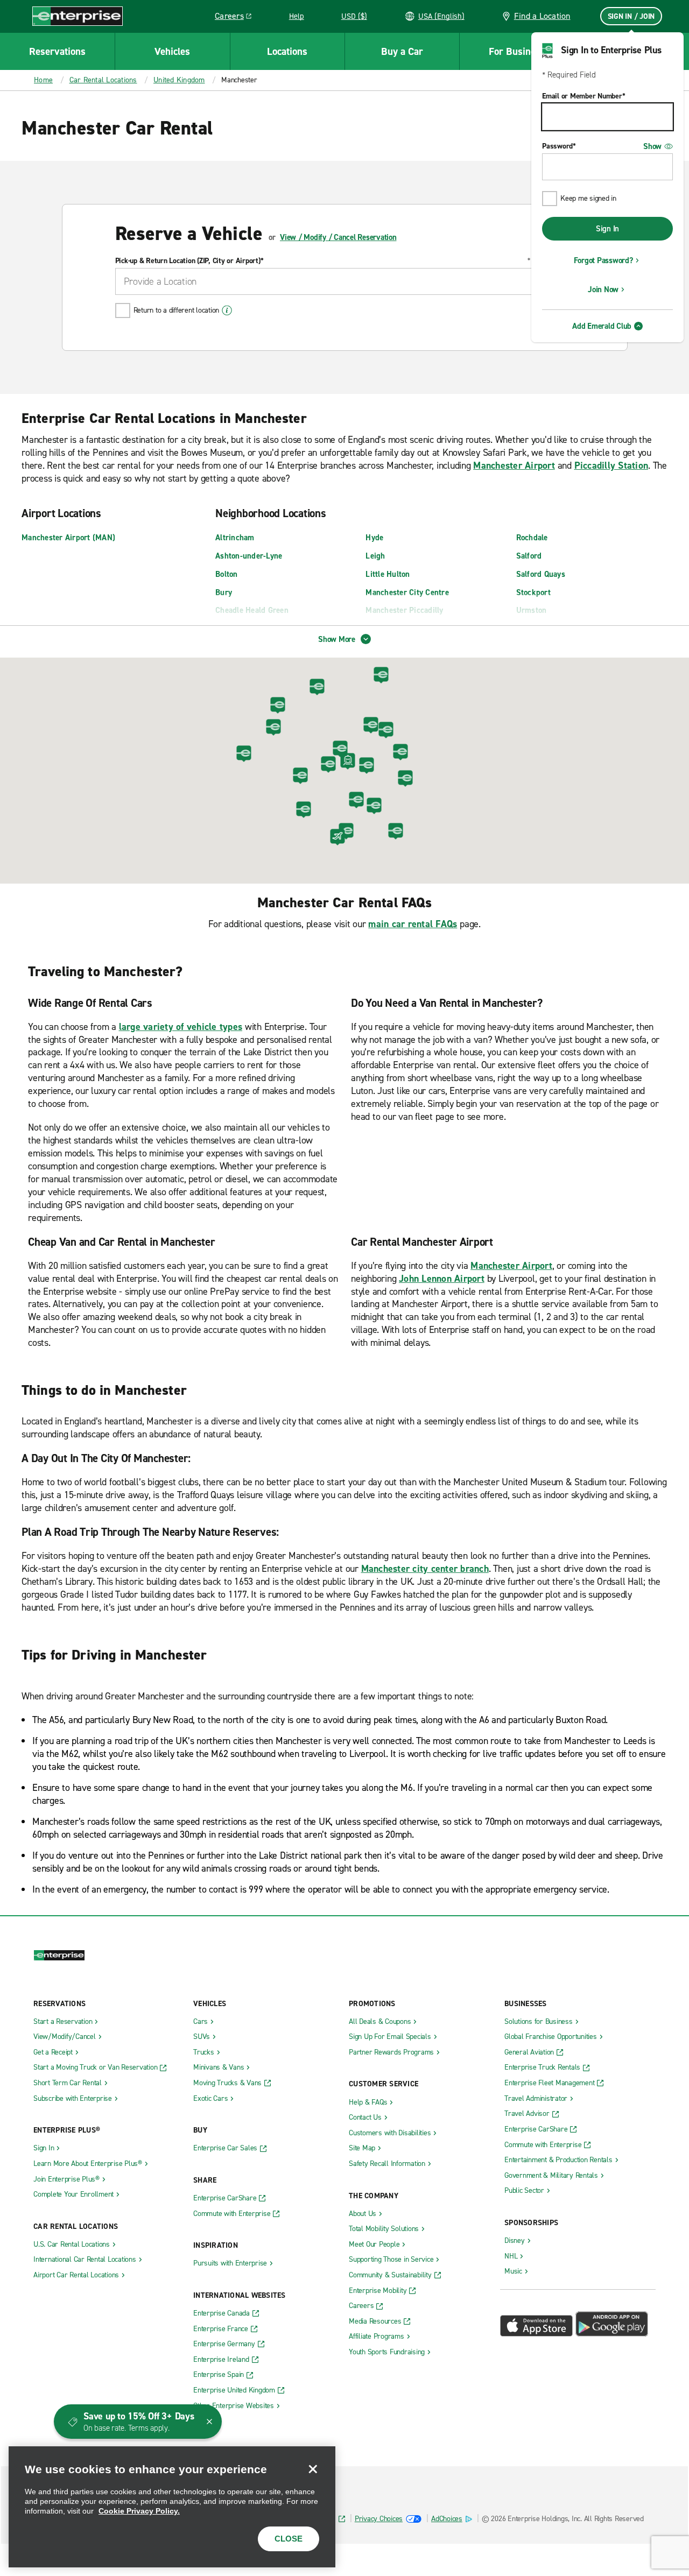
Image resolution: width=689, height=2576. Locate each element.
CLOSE (289, 2539)
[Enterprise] (78, 16)
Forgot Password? (603, 260)
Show (652, 146)
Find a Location (542, 16)
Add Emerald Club (602, 326)
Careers (237, 18)
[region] (172, 2507)
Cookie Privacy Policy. (139, 2511)
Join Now (603, 290)
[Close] (313, 2469)
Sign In (607, 229)
